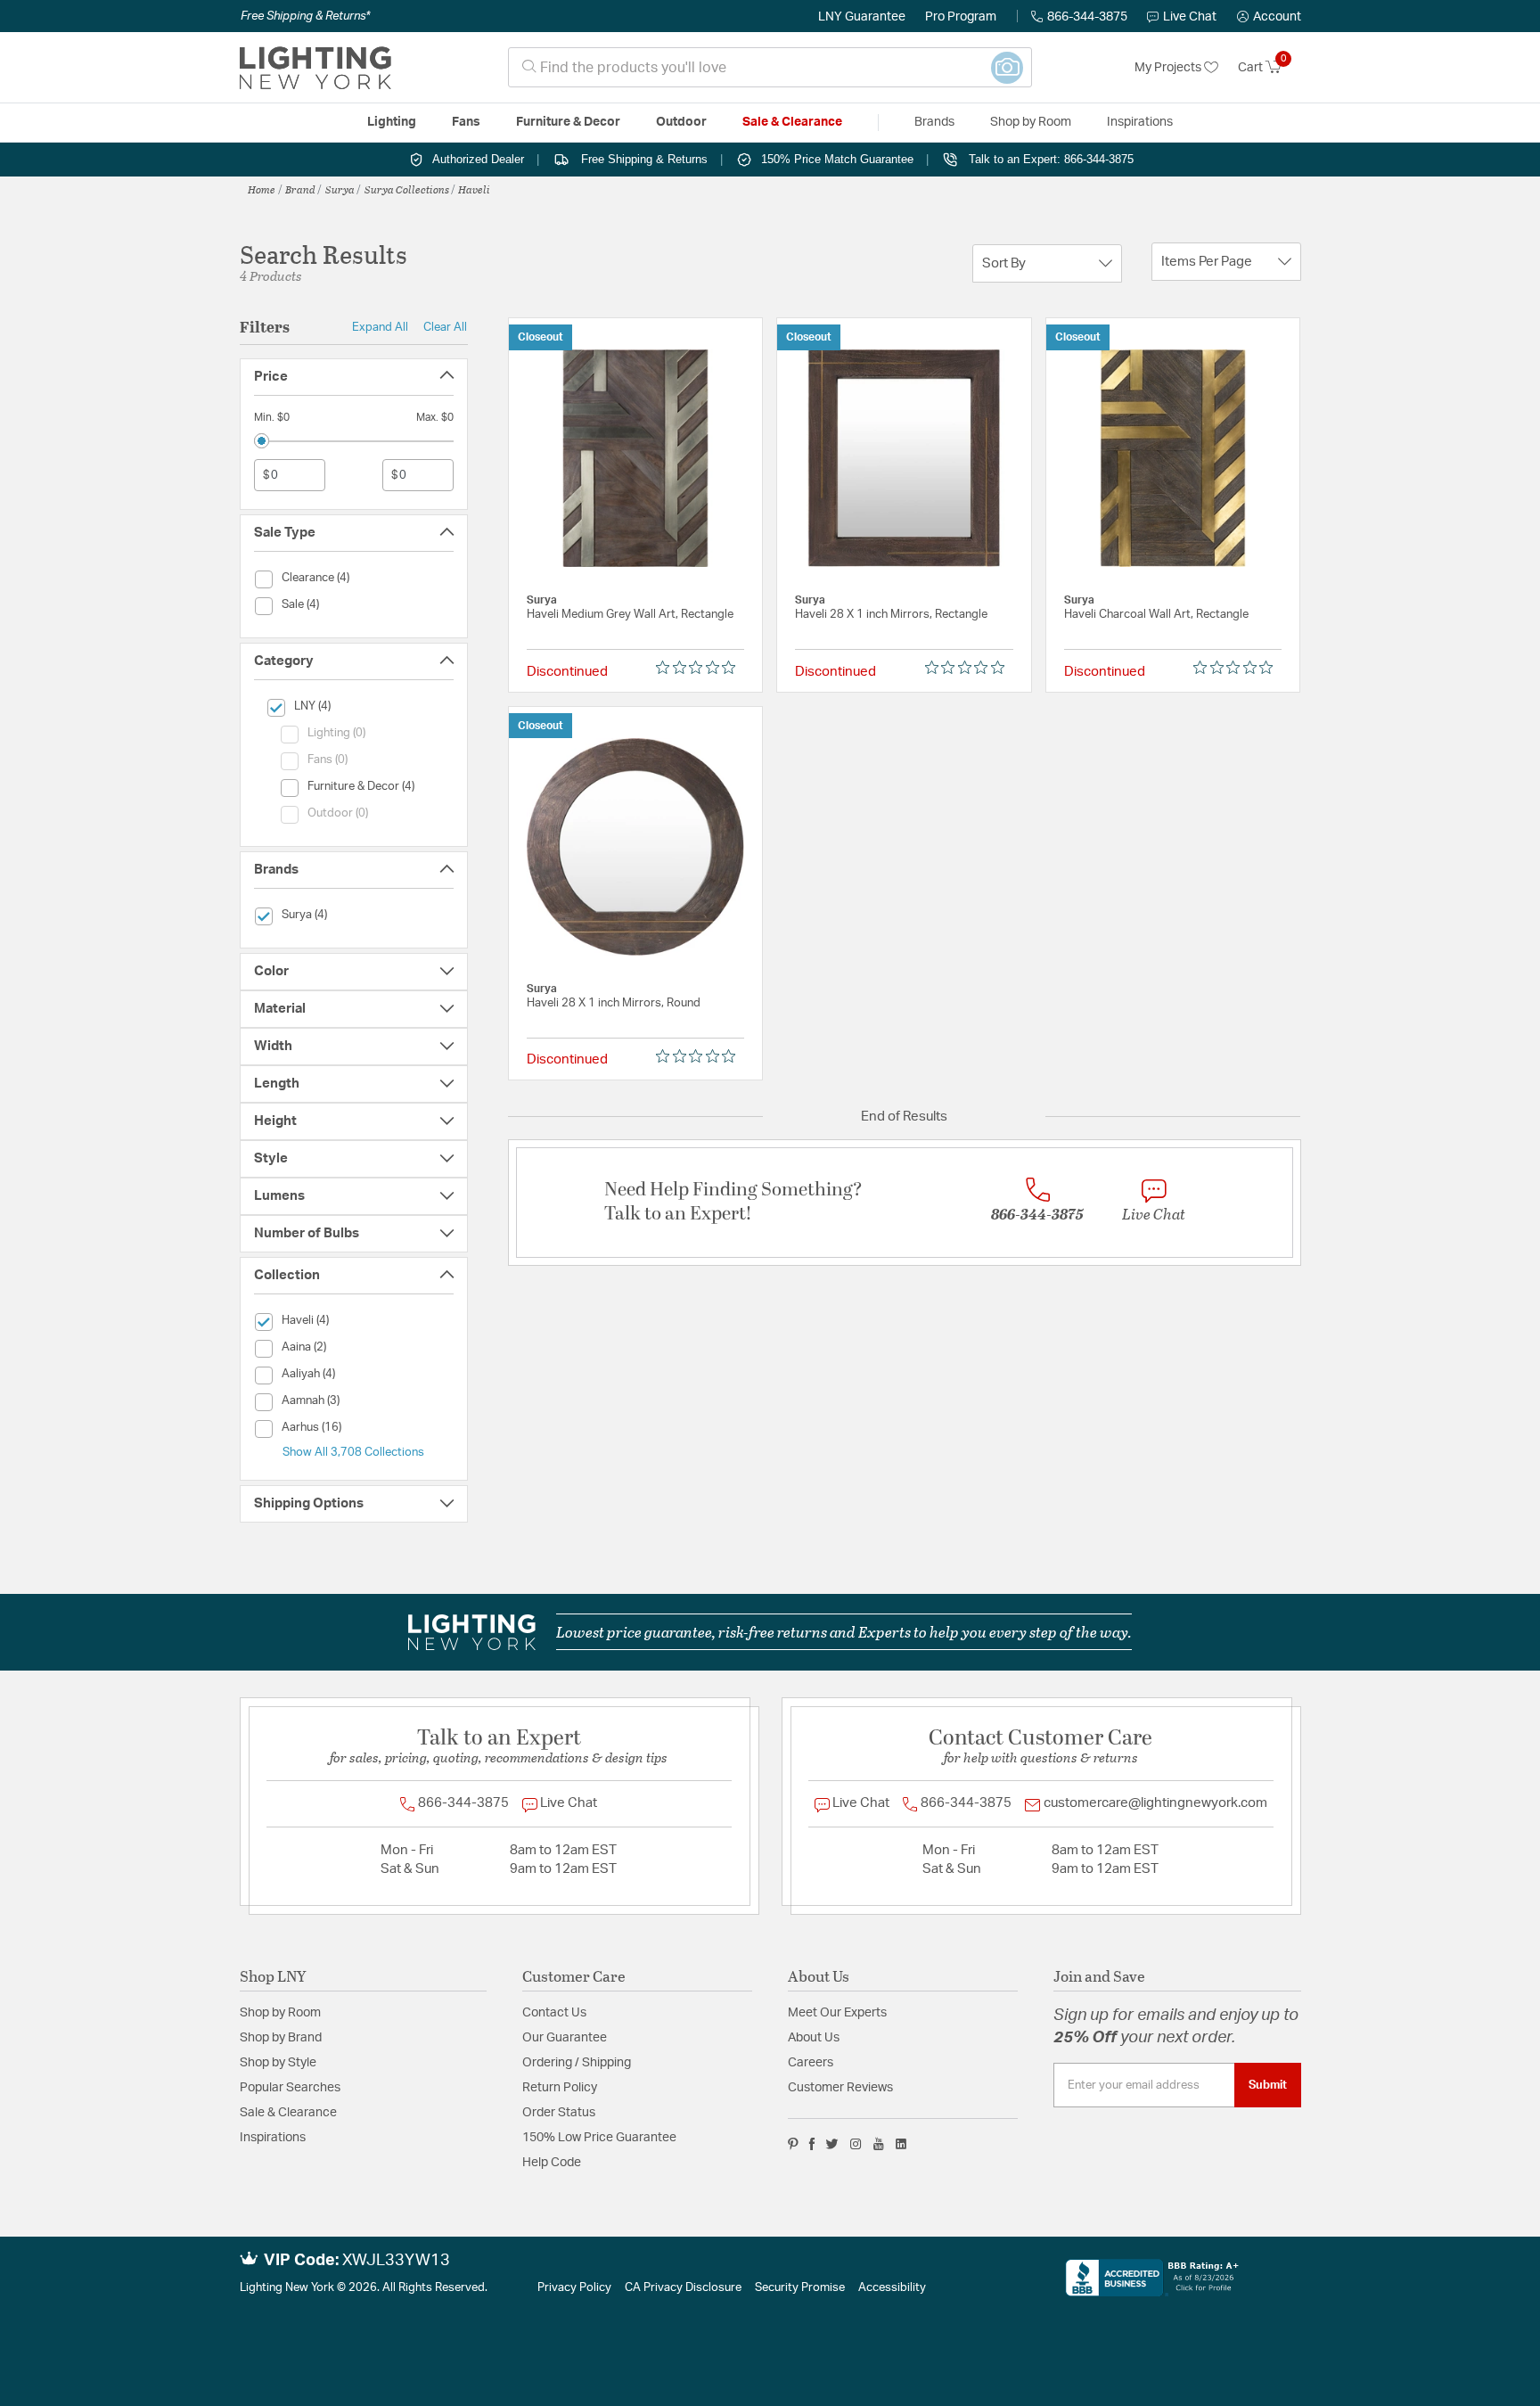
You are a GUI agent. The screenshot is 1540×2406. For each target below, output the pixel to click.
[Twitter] (832, 2144)
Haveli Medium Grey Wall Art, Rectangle (630, 615)
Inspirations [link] (1140, 122)
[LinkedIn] (901, 2144)
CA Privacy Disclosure (683, 2288)
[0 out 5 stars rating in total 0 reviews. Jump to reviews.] (700, 668)
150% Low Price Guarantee (599, 2138)
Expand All (380, 327)
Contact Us (554, 2013)
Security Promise (800, 2288)
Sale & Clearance (288, 2113)
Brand (300, 189)
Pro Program (961, 17)
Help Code (552, 2163)
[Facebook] (812, 2144)
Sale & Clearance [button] (792, 122)
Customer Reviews (840, 2088)
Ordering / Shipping (577, 2063)
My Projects (1169, 68)
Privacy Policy (574, 2288)
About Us (814, 2038)
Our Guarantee (565, 2038)
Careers (811, 2063)
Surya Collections (407, 189)
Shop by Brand (281, 2038)
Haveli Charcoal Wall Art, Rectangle (1156, 615)
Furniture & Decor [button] (568, 122)
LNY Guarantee (862, 17)
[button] (1269, 17)
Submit (1268, 2085)
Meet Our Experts (837, 2013)
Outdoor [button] (681, 122)
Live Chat (1190, 17)
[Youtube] (879, 2144)
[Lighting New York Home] (315, 68)
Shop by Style (278, 2063)
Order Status (559, 2113)
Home (262, 189)
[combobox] (770, 67)
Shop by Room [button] (1031, 122)
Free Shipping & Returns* (305, 16)
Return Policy (560, 2088)
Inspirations (273, 2138)
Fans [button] (466, 122)
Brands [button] (934, 122)
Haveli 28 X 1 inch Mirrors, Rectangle (891, 615)
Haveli (474, 189)
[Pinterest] (793, 2144)
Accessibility (892, 2288)
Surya (340, 189)
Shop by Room (280, 2013)
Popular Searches (290, 2088)
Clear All (445, 327)
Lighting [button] (392, 122)
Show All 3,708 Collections (353, 1452)
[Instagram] (856, 2144)
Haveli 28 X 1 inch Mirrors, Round (614, 1003)
